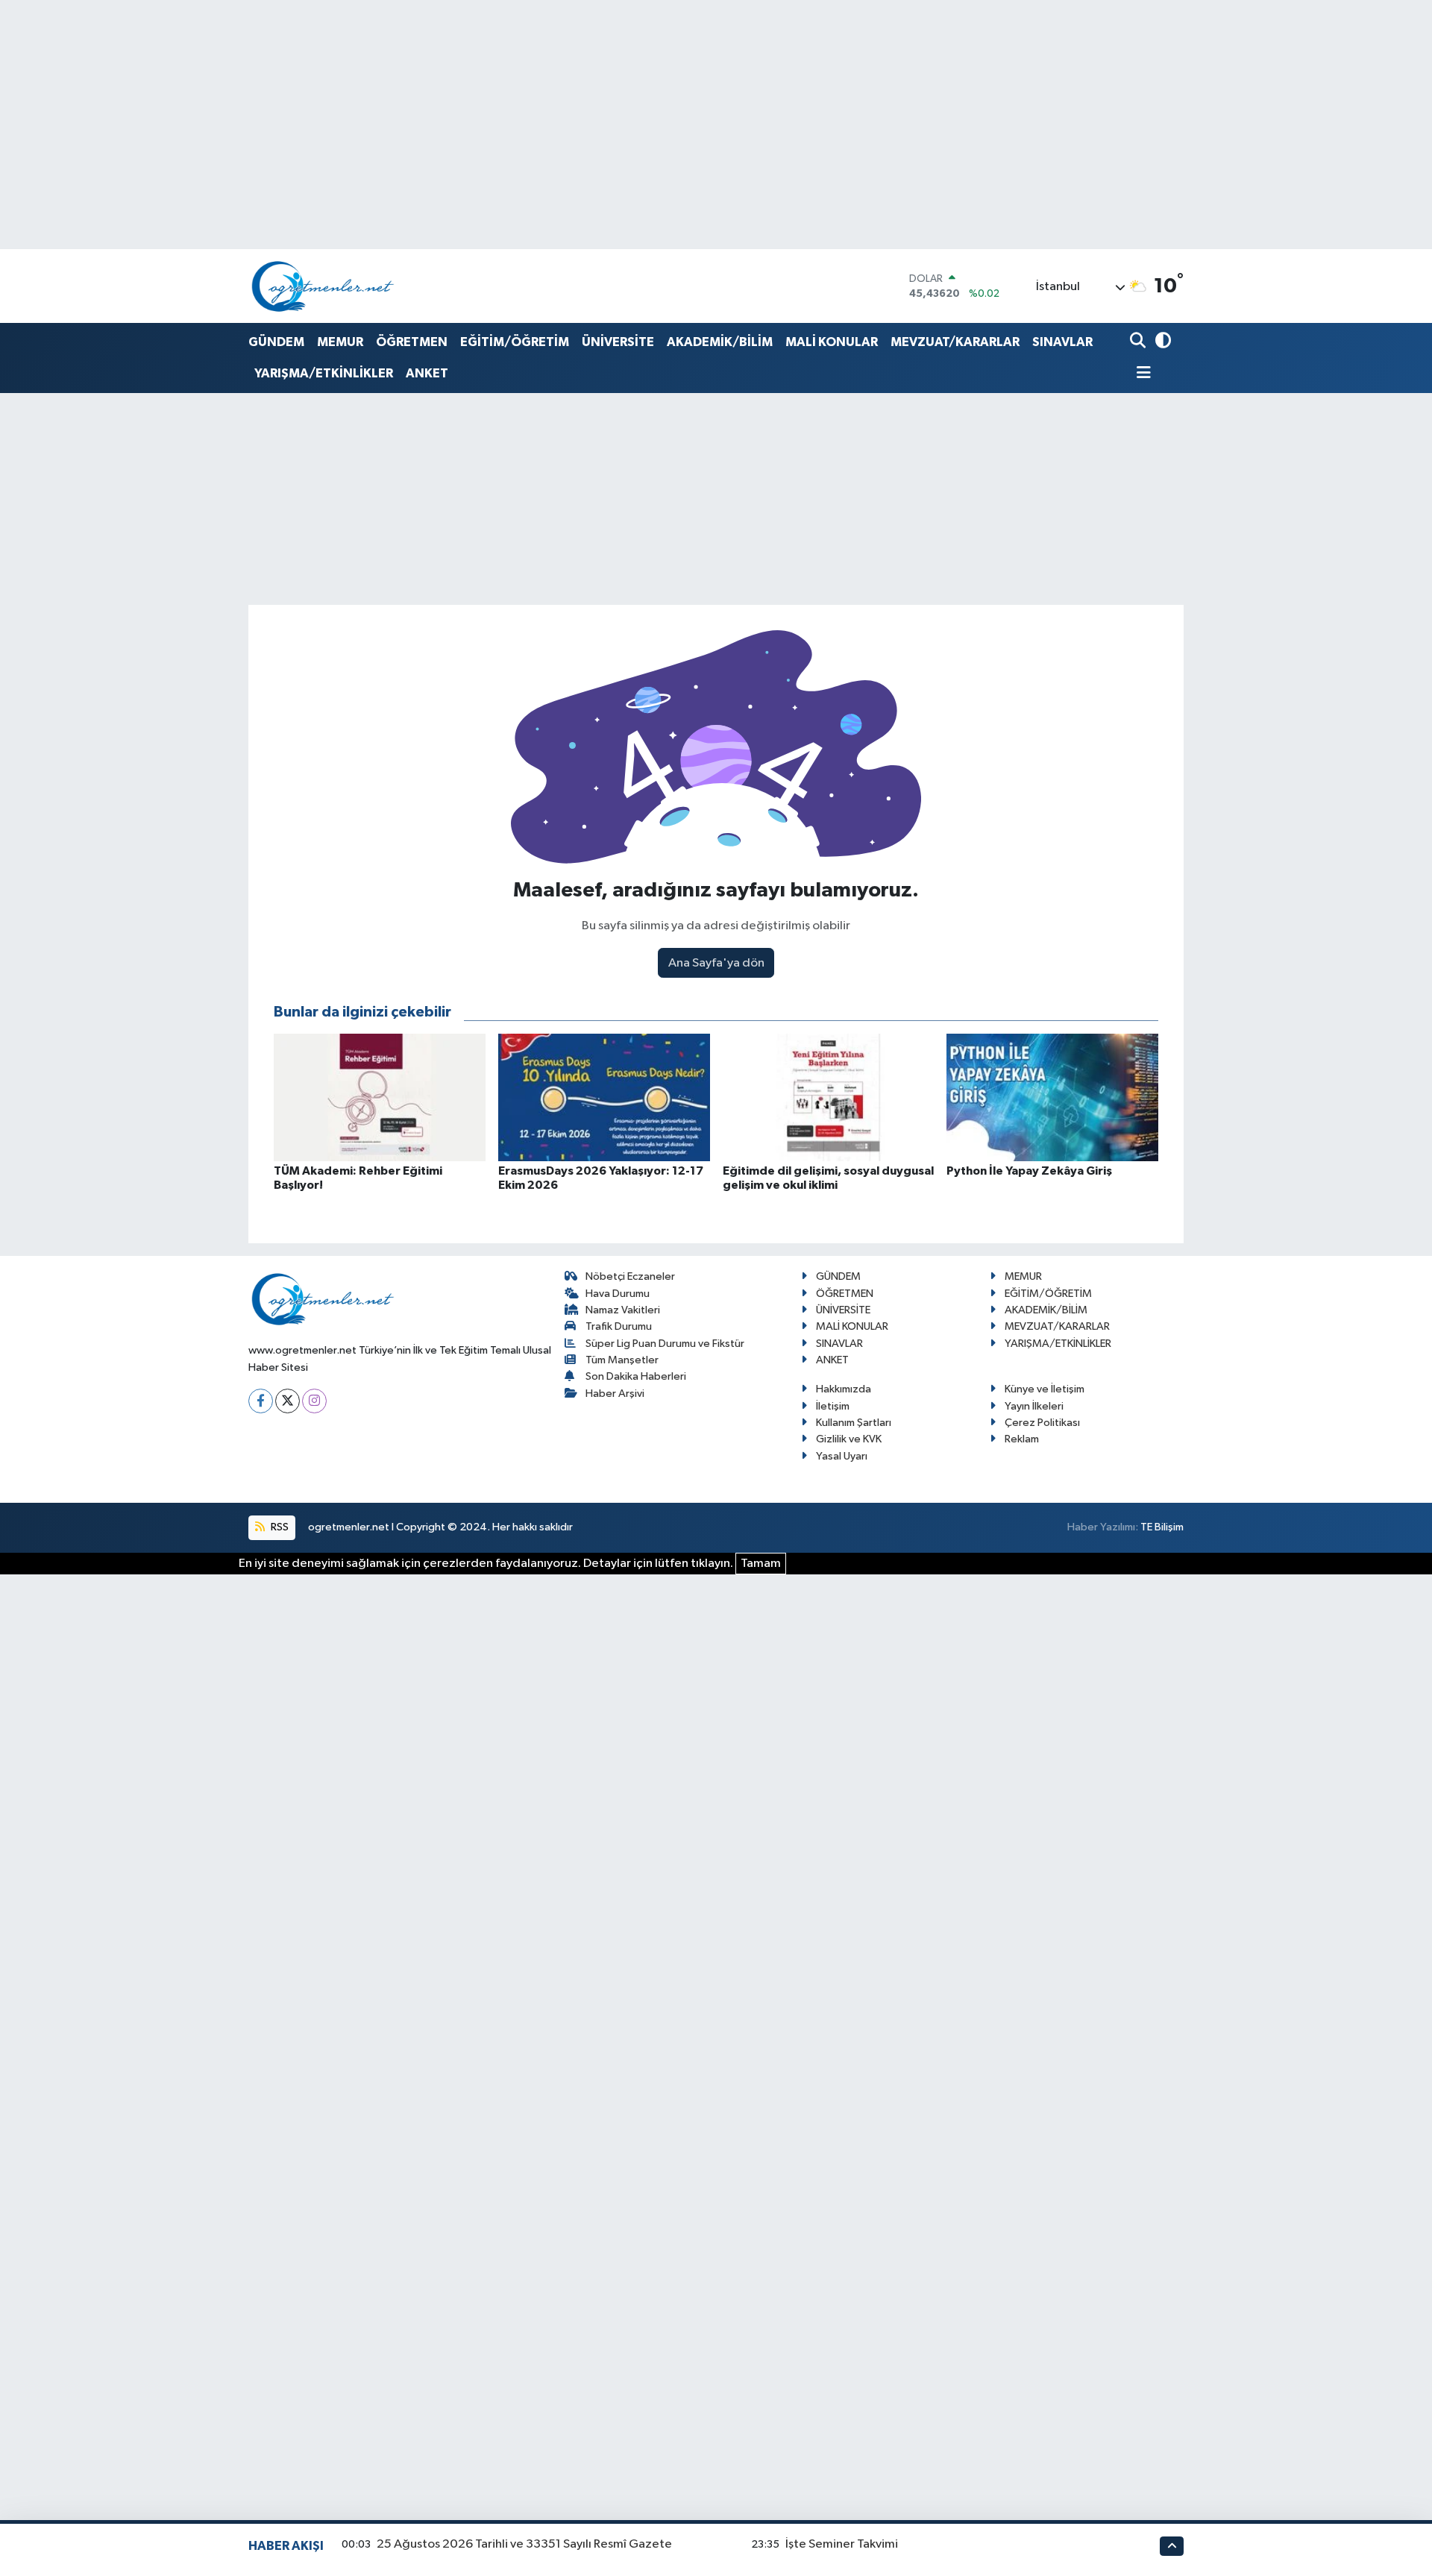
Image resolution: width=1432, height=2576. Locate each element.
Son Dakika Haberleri (636, 1376)
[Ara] (1139, 342)
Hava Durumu (618, 1294)
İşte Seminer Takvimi (842, 2544)
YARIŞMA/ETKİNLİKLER (324, 373)
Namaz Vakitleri (623, 1310)
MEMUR (340, 342)
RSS (279, 1527)
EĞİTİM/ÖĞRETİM (515, 342)
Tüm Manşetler (622, 1360)
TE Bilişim (1162, 1527)
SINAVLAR (1062, 342)
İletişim (833, 1406)
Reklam (1022, 1439)
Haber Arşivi (615, 1394)
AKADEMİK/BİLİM (720, 342)
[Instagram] (314, 1401)
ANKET (427, 373)
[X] (288, 1401)
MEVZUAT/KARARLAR (955, 342)
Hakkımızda (844, 1389)
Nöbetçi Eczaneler (630, 1276)
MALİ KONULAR (832, 342)
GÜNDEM (276, 342)
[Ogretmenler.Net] (323, 286)
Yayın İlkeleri (1034, 1406)
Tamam (761, 1564)
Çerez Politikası (1042, 1423)
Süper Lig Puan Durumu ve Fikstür (665, 1344)
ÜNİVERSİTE (618, 342)
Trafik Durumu (619, 1326)
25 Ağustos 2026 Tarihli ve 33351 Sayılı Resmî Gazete (524, 2544)
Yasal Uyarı (842, 1456)
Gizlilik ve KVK (849, 1439)
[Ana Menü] (1140, 374)
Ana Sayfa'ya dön (716, 963)
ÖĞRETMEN (412, 342)
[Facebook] (261, 1401)
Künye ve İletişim (1045, 1389)
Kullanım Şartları (854, 1423)
